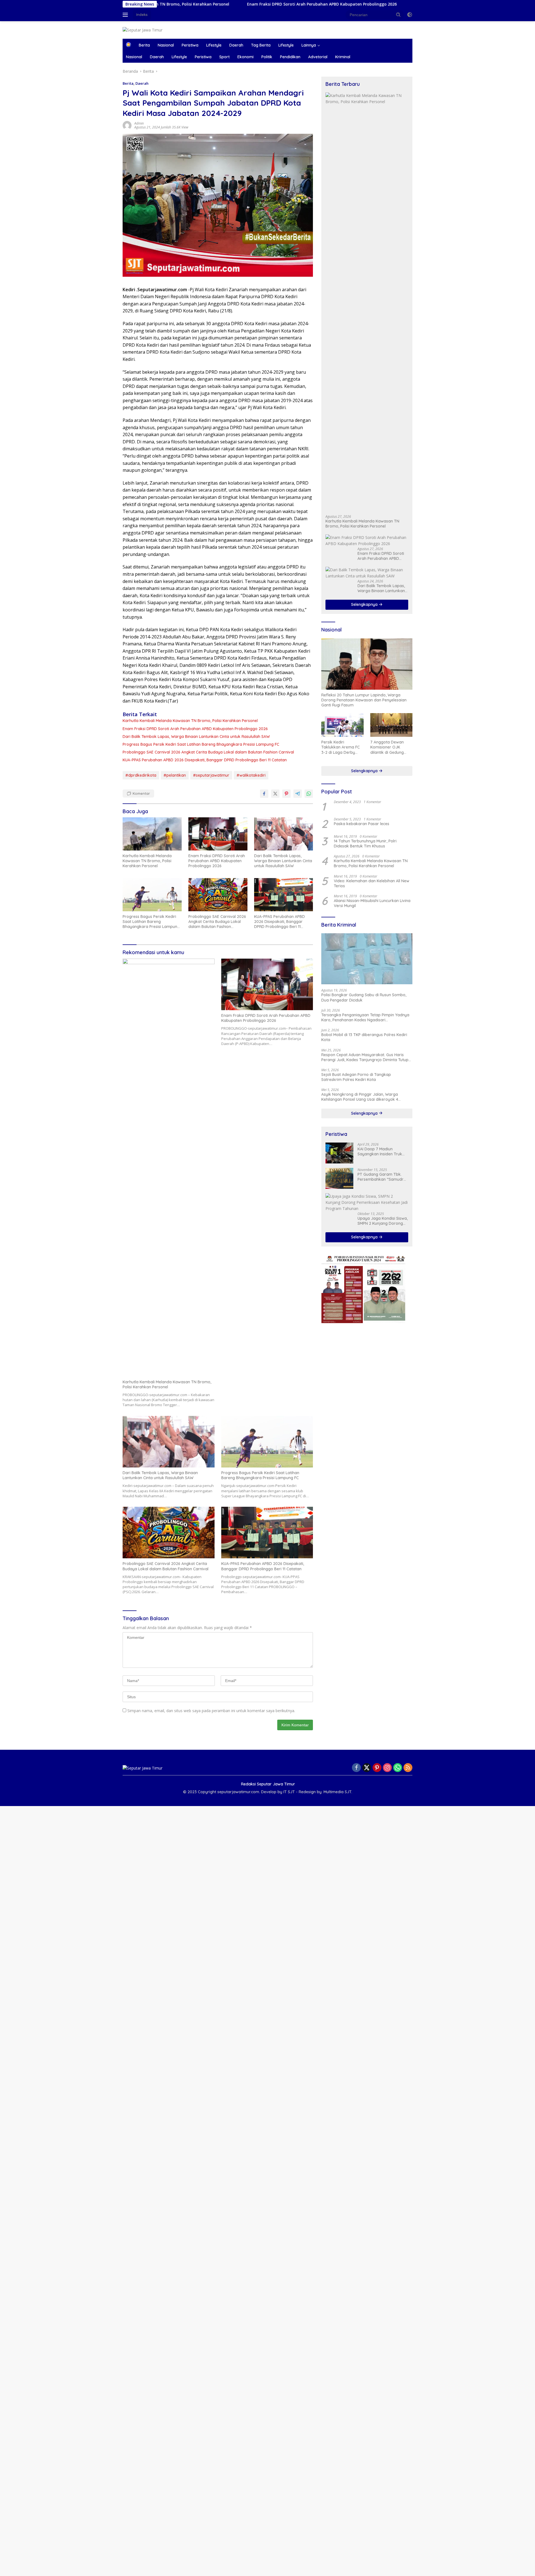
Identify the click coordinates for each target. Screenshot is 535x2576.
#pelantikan (175, 775)
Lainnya (309, 45)
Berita (144, 45)
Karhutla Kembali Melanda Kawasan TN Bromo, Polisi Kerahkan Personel (190, 721)
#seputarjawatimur (211, 775)
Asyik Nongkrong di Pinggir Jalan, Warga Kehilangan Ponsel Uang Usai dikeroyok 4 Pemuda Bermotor (360, 1097)
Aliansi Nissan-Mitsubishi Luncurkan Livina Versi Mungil (372, 903)
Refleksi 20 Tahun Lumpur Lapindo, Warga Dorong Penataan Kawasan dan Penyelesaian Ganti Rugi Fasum (364, 700)
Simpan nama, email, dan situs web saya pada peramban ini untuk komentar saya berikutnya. (211, 1711)
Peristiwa (190, 45)
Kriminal (343, 57)
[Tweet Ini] (275, 794)
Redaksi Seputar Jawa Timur (268, 1784)
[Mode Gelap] (410, 15)
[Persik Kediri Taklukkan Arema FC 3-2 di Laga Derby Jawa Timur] (342, 725)
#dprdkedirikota (141, 775)
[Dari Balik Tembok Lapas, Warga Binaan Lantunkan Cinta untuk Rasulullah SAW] (284, 834)
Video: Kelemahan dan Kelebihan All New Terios (372, 883)
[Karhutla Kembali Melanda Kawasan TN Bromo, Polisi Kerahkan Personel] (152, 834)
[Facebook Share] (264, 794)
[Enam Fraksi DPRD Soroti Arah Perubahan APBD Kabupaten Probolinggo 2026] (218, 834)
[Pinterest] (377, 1768)
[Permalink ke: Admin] (127, 125)
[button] (398, 14)
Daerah (236, 45)
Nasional (166, 45)
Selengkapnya (365, 604)
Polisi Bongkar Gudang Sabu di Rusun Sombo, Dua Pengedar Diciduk (364, 997)
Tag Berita (261, 45)
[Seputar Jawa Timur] (143, 30)
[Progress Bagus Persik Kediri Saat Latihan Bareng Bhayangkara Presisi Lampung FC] (152, 895)
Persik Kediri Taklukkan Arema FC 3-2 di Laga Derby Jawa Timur (341, 747)
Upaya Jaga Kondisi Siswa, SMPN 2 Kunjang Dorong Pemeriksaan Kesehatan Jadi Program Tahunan (383, 1221)
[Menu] (126, 15)
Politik (267, 57)
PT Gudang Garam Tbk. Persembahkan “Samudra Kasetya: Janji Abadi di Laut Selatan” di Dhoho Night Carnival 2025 (382, 1177)
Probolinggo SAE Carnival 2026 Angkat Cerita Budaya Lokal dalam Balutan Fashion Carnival (208, 752)
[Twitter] (367, 1768)
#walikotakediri (251, 775)
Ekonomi (245, 57)
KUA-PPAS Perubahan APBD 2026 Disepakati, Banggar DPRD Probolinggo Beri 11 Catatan (205, 760)
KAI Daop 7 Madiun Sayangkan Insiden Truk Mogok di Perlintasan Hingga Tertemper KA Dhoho (380, 1151)
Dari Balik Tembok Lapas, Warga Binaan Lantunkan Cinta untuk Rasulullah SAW (404, 4)
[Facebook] (356, 1768)
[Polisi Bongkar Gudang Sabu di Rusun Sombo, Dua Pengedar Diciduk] (367, 959)
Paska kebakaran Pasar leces (362, 824)
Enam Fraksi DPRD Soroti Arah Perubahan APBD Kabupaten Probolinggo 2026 (233, 4)
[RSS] (408, 1768)
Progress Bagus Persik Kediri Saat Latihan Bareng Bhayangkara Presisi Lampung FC (201, 744)
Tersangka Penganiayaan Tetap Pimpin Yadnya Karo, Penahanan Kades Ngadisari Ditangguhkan (365, 1017)
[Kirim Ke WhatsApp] (309, 794)
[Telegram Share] (298, 794)
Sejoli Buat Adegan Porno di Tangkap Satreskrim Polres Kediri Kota (356, 1077)
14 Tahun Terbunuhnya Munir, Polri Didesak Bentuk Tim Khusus (365, 844)
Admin (139, 123)
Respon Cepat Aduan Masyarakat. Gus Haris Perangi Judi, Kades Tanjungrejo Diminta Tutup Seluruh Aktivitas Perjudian (365, 1057)
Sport (224, 57)
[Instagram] (387, 1768)
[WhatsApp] (398, 1768)
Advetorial (318, 57)
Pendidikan (290, 57)
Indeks (142, 14)
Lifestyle (214, 45)
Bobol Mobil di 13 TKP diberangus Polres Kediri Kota (364, 1037)
